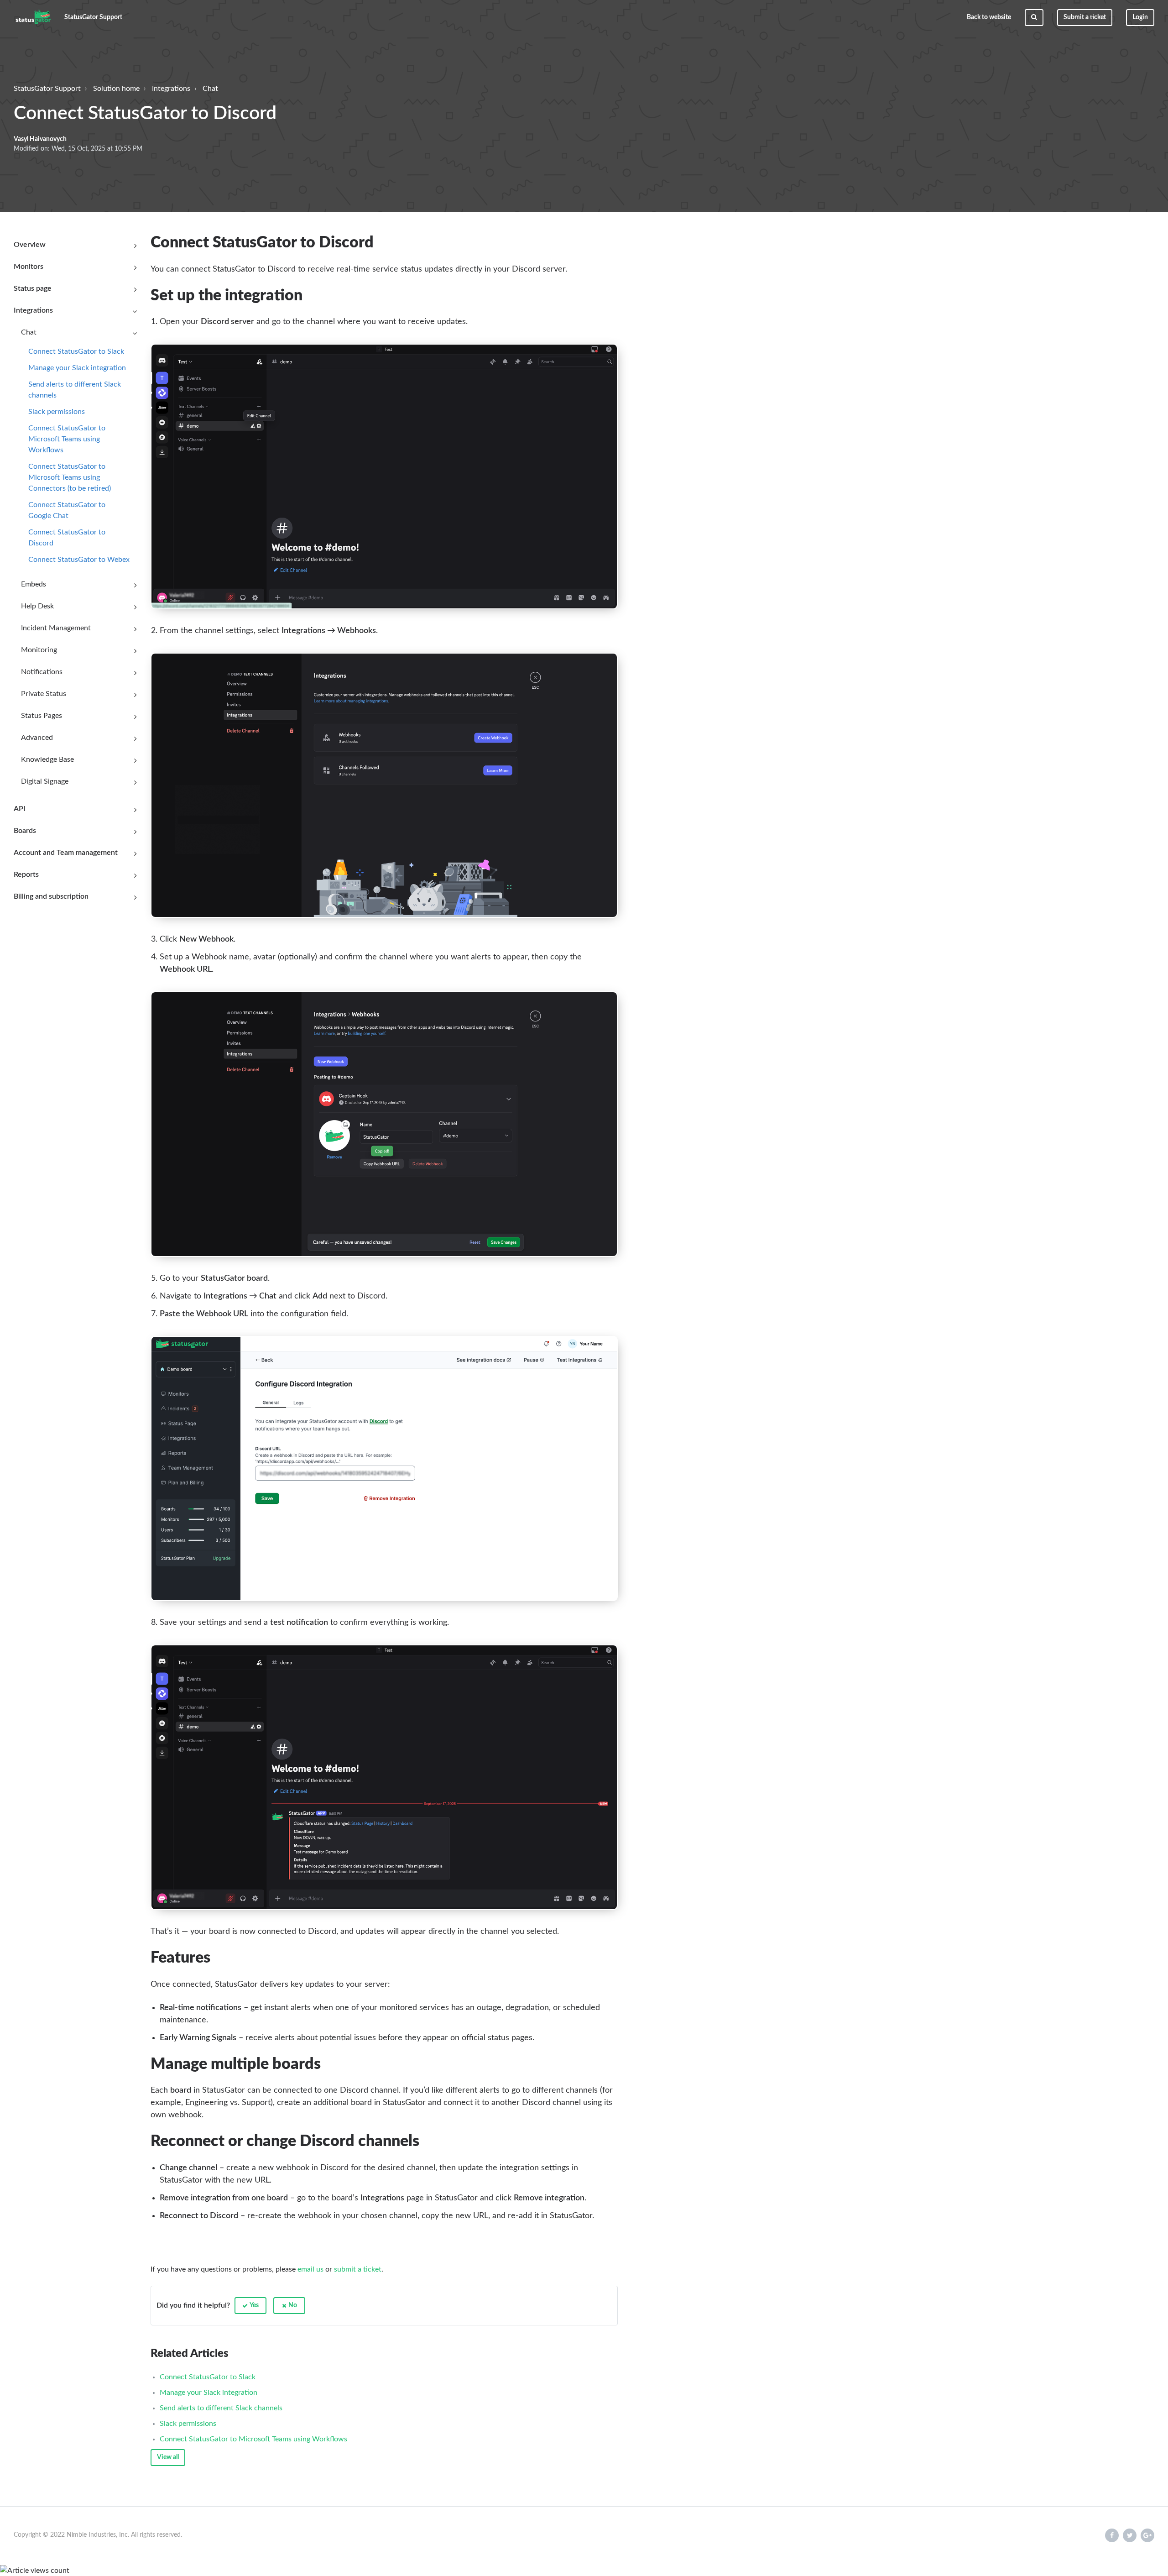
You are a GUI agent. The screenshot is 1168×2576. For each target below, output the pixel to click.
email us (310, 2269)
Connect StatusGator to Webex (79, 560)
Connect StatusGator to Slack (76, 351)
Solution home (116, 89)
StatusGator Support (47, 89)
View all (168, 2457)
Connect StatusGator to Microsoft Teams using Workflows (67, 439)
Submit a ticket (1085, 17)
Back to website (989, 17)
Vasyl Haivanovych (40, 139)
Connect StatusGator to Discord (67, 538)
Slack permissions (57, 412)
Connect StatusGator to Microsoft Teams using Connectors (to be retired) (70, 477)
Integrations (171, 89)
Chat (210, 89)
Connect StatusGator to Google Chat (67, 510)
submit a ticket (358, 2269)
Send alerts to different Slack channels (75, 390)
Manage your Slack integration (77, 368)
